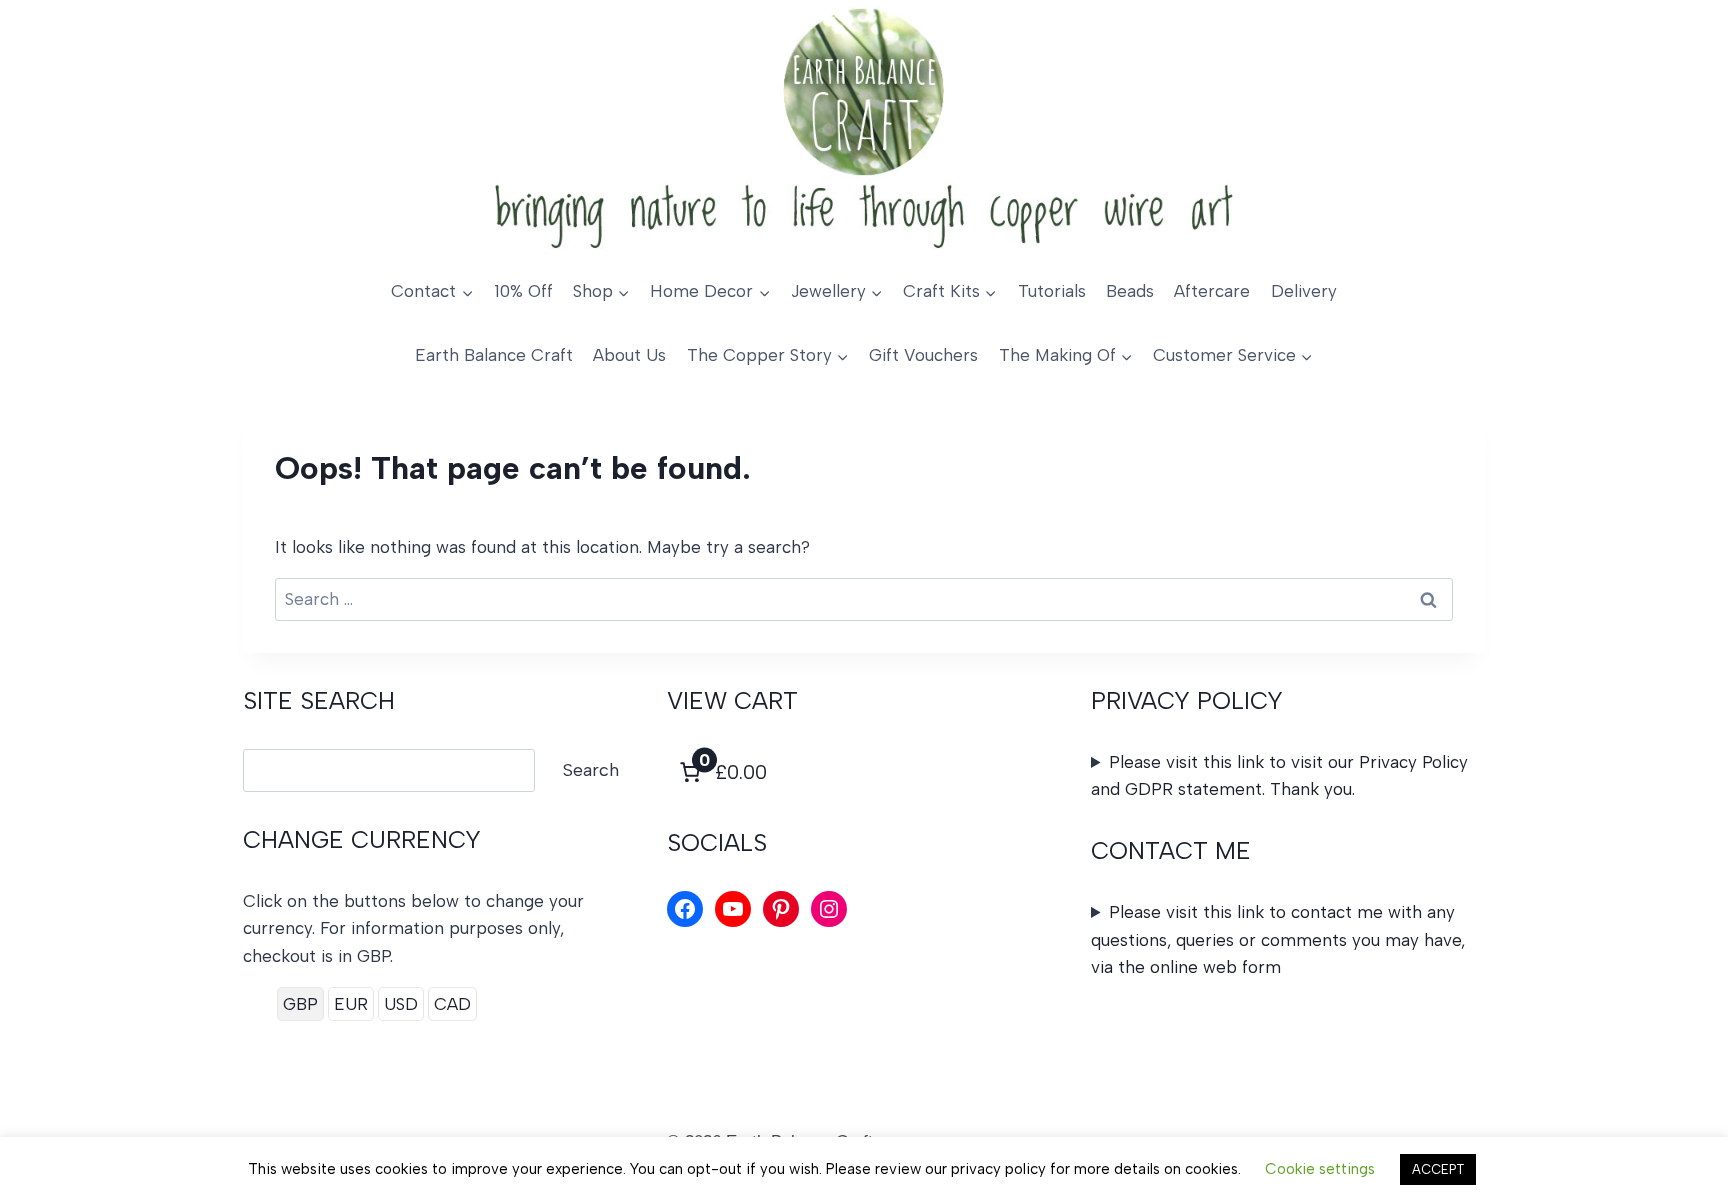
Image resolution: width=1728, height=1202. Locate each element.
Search (591, 770)
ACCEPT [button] (1438, 1169)
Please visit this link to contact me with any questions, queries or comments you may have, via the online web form (1278, 939)
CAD (452, 1004)
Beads (1130, 291)
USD (401, 1004)
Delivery (1304, 291)
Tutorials (1052, 291)
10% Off (523, 291)
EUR (351, 1004)
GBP (300, 1004)
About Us (629, 355)
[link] (721, 772)
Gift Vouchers (923, 355)
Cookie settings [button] (1320, 1169)
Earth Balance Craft (494, 355)
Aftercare (1212, 291)
